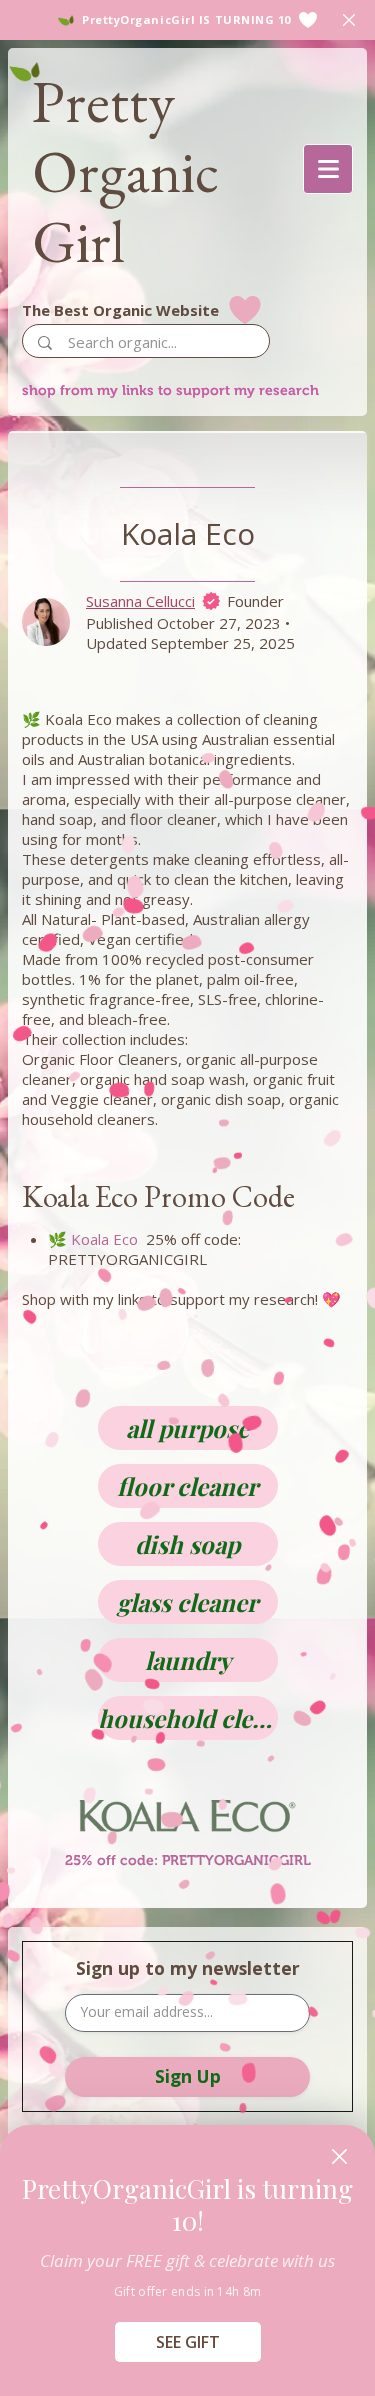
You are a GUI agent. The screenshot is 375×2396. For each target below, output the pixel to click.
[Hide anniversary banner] (349, 20)
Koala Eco (104, 1239)
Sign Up (188, 2076)
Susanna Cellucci (140, 601)
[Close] (339, 2156)
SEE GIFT (188, 2342)
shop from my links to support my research (170, 390)
